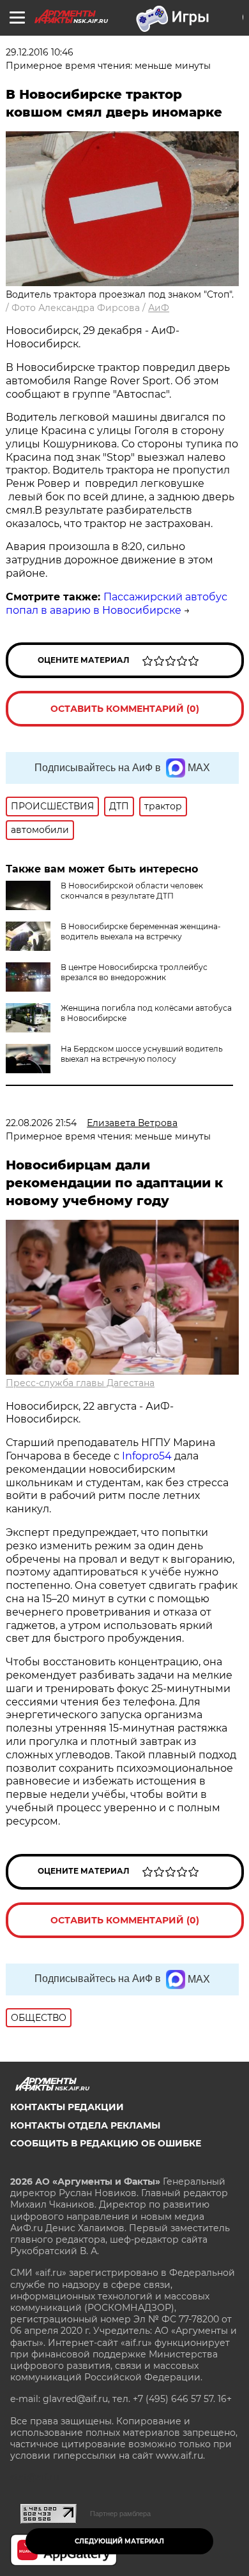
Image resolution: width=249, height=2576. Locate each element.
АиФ (159, 308)
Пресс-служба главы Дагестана (80, 1383)
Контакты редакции (67, 2107)
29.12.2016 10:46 (40, 52)
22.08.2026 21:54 (41, 1123)
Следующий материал (119, 2541)
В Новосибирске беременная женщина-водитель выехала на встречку (141, 931)
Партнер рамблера (120, 2514)
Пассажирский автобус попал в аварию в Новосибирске (117, 604)
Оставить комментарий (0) (125, 709)
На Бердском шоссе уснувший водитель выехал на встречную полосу (142, 1054)
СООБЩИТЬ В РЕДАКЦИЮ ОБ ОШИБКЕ (106, 2143)
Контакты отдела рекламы (85, 2125)
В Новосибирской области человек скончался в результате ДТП (132, 891)
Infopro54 (147, 1456)
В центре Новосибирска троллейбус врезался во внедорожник (134, 972)
